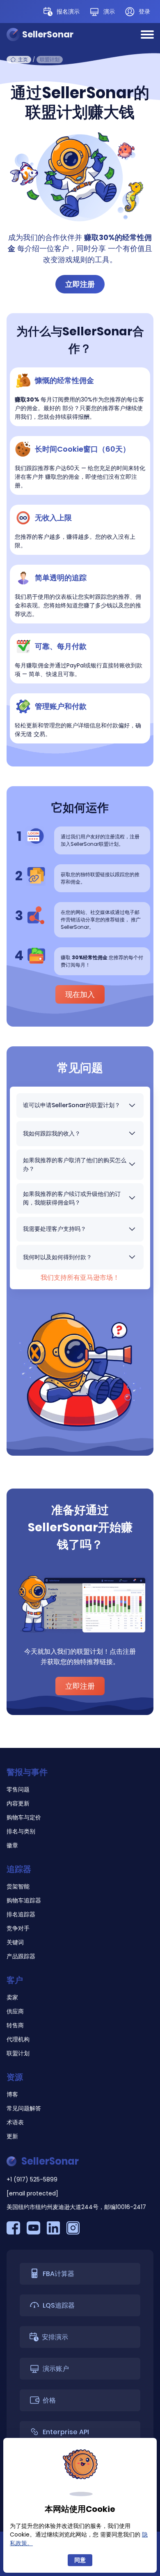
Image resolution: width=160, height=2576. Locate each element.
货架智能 (18, 1886)
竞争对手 (18, 1928)
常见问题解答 (24, 2108)
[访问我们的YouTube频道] (33, 2229)
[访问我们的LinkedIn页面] (53, 2229)
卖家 (12, 1997)
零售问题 (18, 1789)
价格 (49, 2400)
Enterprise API (66, 2432)
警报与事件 (27, 1772)
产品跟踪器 (21, 1956)
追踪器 (19, 1869)
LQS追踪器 (59, 2305)
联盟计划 (18, 2053)
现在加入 (80, 994)
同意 (80, 2560)
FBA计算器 (58, 2274)
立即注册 (80, 284)
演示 (109, 12)
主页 (23, 59)
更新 (12, 2136)
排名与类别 (21, 1831)
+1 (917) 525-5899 (32, 2179)
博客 (12, 2094)
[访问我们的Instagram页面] (73, 2229)
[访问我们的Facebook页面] (13, 2229)
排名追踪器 (21, 1914)
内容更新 (18, 1803)
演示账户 (56, 2369)
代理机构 (18, 2039)
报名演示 (68, 12)
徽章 (12, 1845)
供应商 (15, 2011)
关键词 (15, 1942)
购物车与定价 (24, 1817)
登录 (144, 12)
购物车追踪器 (24, 1900)
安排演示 (55, 2337)
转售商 (15, 2025)
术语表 (15, 2122)
